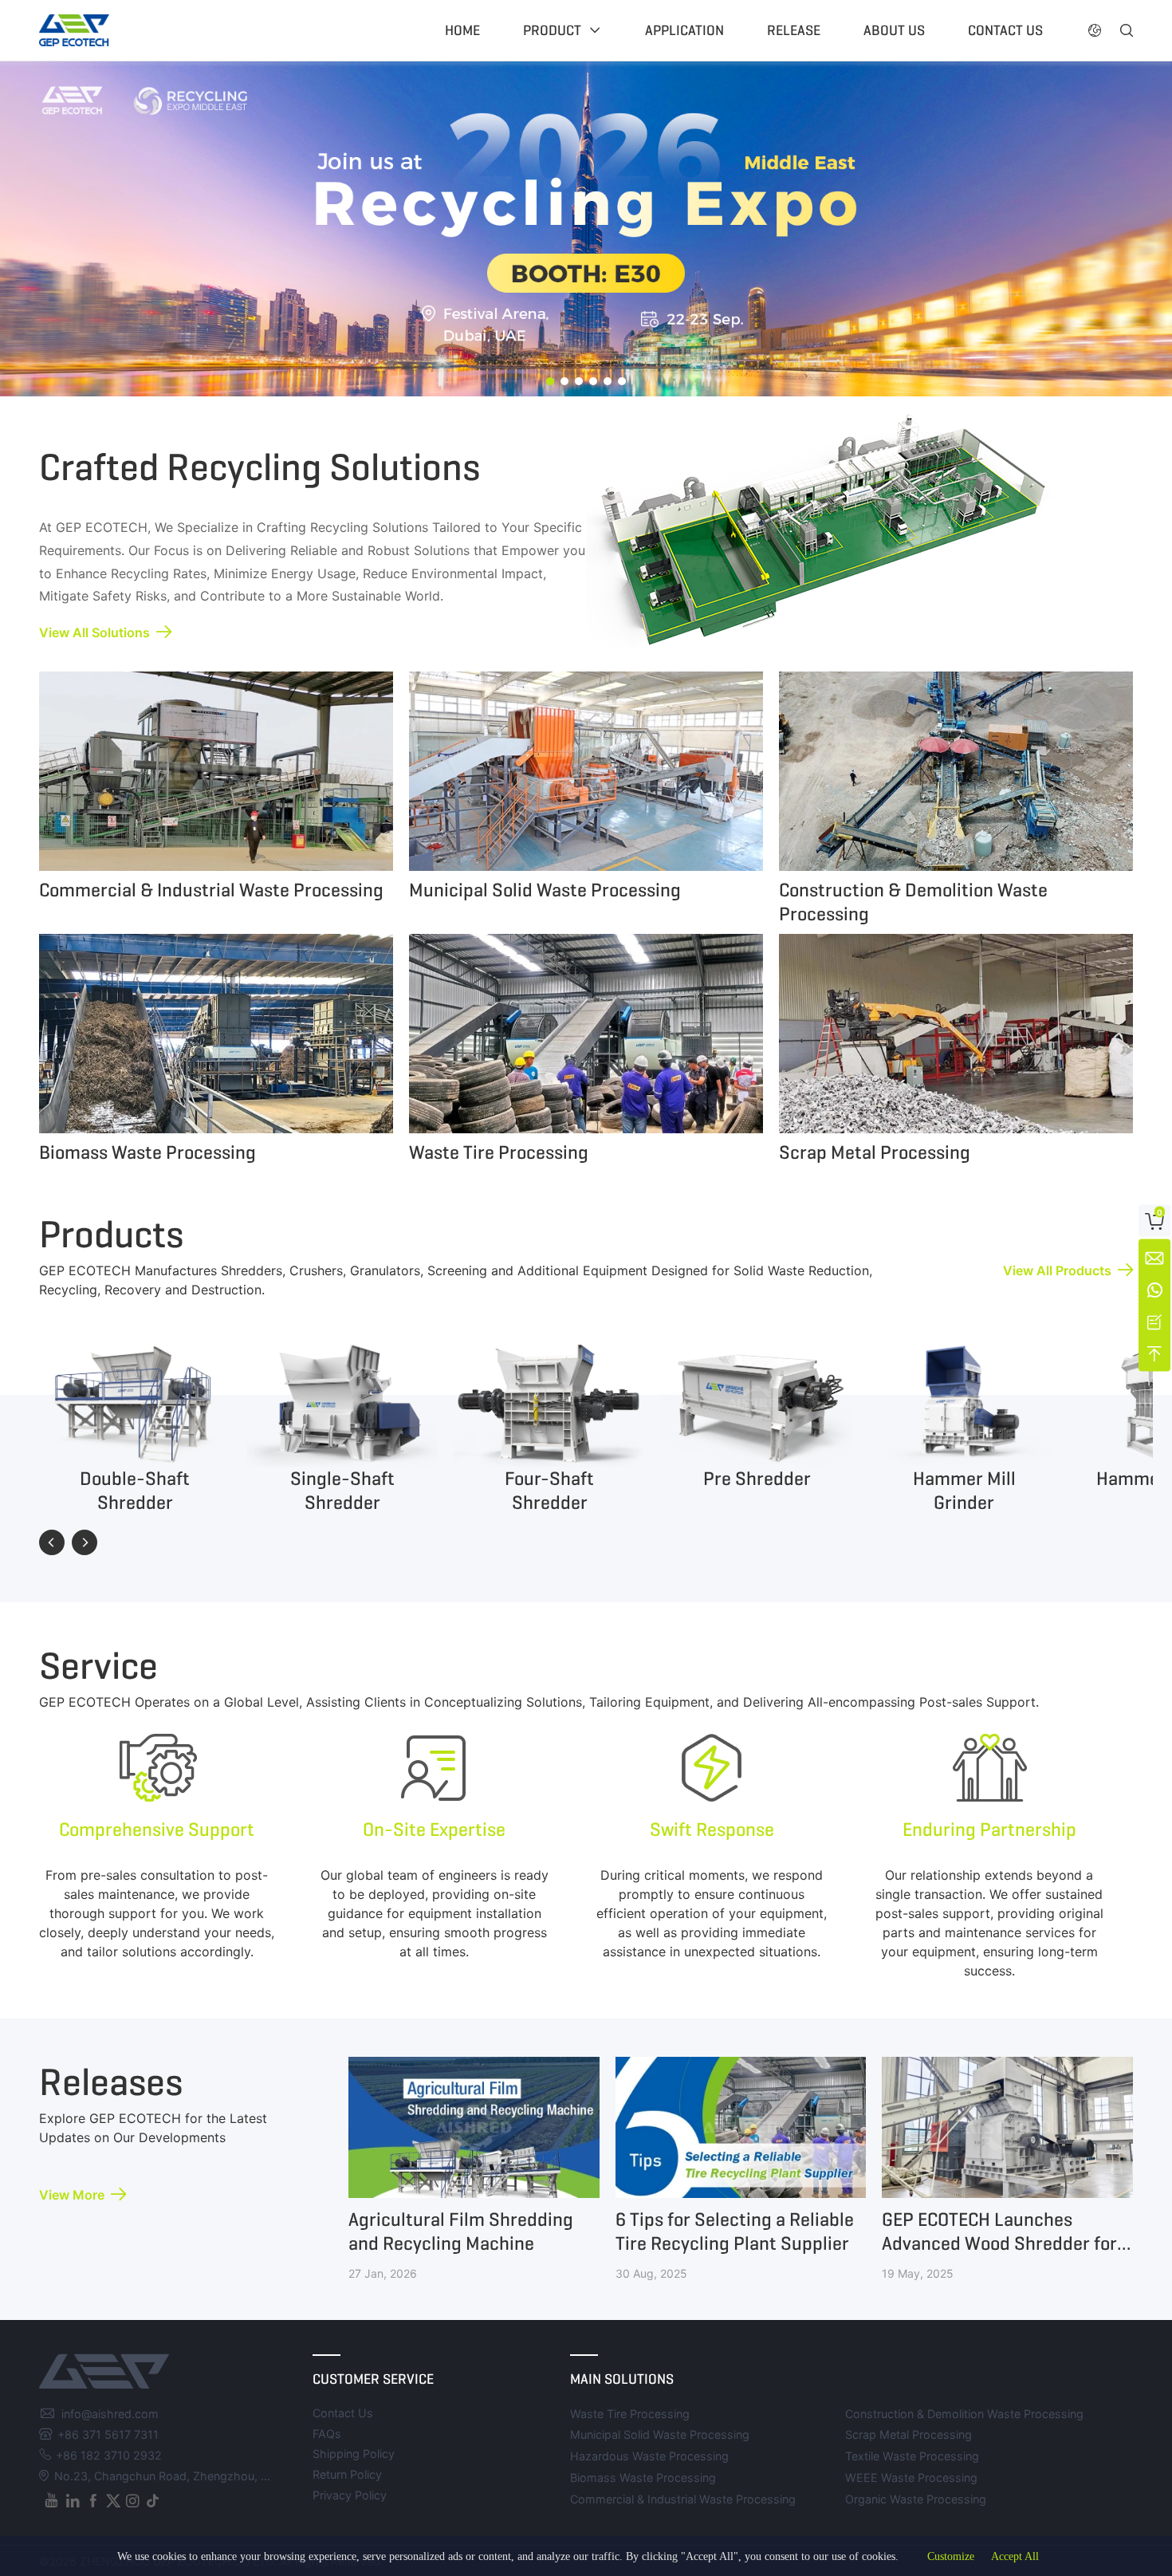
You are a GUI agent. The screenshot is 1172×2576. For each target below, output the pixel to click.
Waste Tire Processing (630, 2414)
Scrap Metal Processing (908, 2434)
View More (72, 2195)
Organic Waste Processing (916, 2499)
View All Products (1057, 1270)
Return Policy (347, 2474)
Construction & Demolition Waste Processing (964, 2414)
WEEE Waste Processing (911, 2478)
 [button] (85, 1542)
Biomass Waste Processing (643, 2478)
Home (462, 30)
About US (894, 30)
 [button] (52, 1542)
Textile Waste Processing (912, 2456)
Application (684, 30)
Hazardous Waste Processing (649, 2456)
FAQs (327, 2434)
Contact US (1005, 30)
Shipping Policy (354, 2454)
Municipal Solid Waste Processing (660, 2434)
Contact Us (343, 2413)
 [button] (1095, 30)
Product (552, 30)
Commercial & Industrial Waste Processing (683, 2499)
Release (794, 30)
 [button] (1127, 30)
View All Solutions (94, 632)
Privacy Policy (350, 2495)
